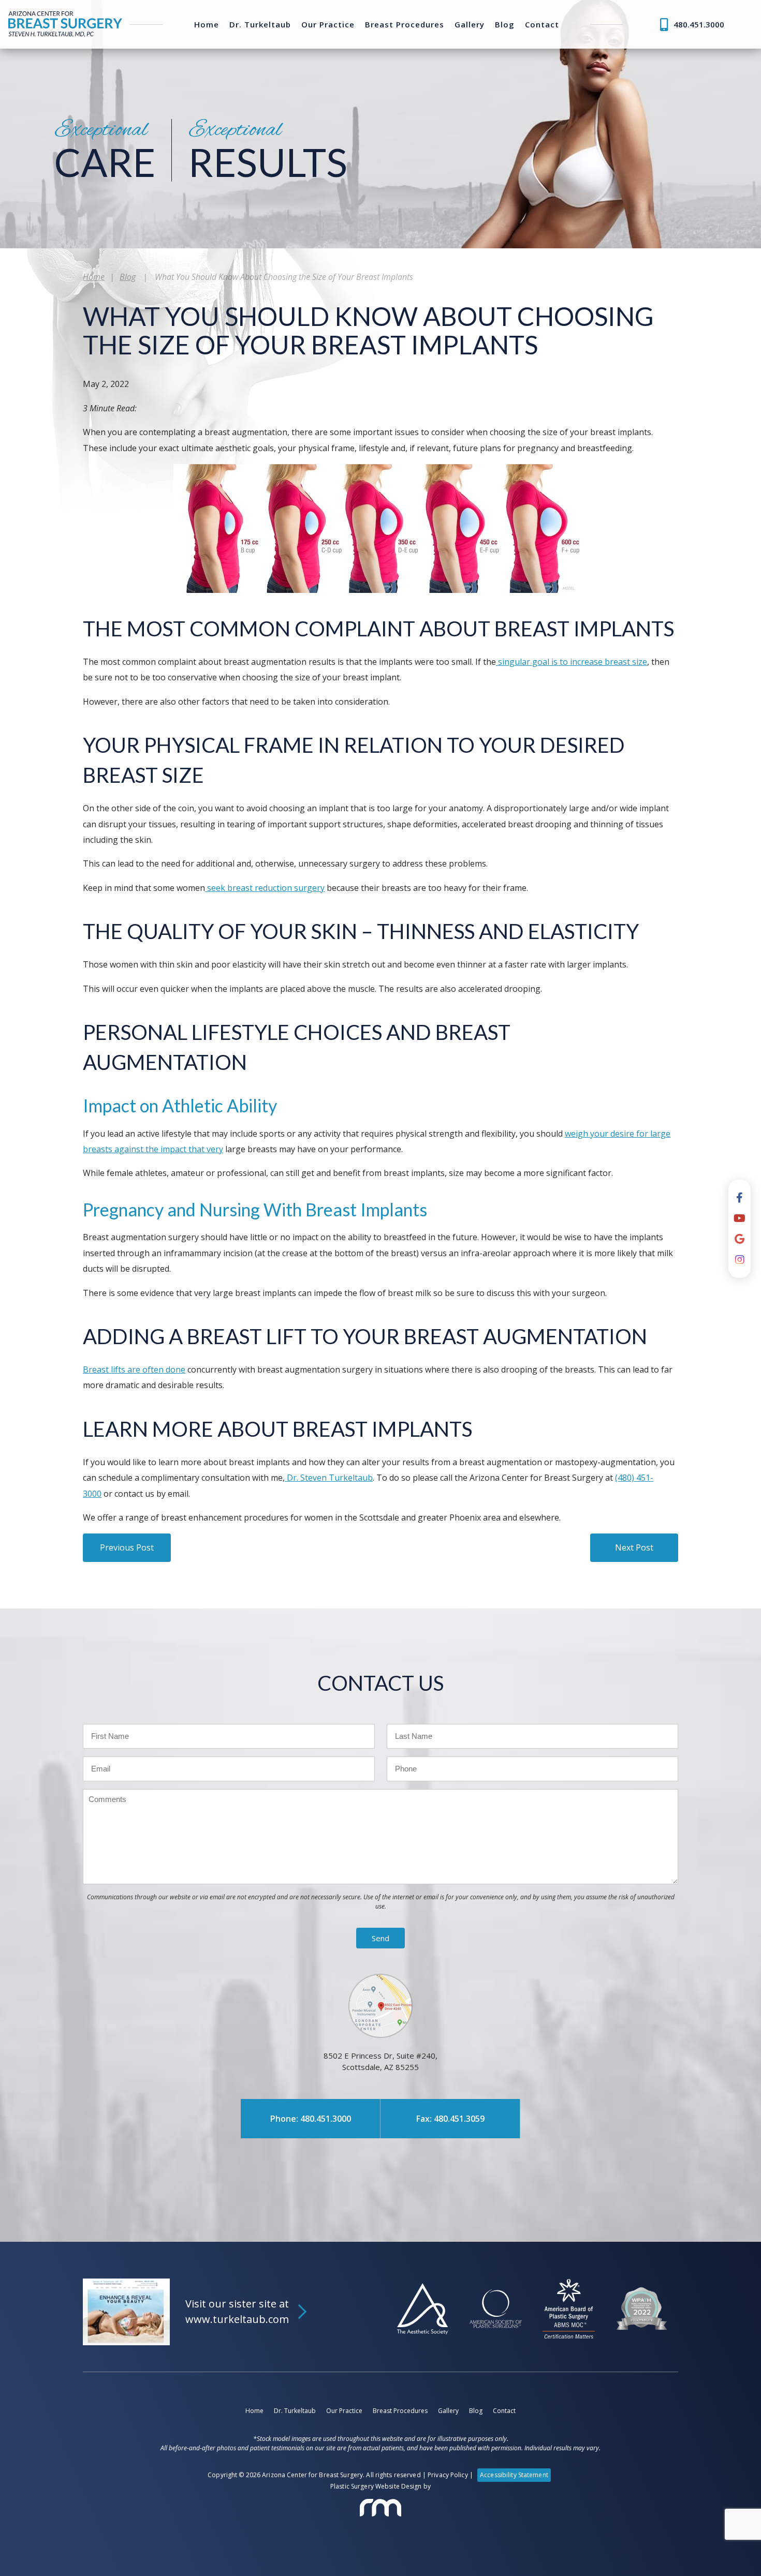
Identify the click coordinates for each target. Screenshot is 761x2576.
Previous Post (127, 1547)
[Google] (740, 1239)
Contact (542, 25)
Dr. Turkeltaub (260, 25)
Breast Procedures (405, 25)
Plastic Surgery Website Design (376, 2486)
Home (207, 25)
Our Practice (328, 25)
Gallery (470, 25)
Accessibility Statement (514, 2475)
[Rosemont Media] (380, 2508)
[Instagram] (740, 1260)
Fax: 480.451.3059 (450, 2119)
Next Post (634, 1547)
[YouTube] (740, 1218)
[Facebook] (740, 1198)
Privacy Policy (448, 2475)
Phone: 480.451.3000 (311, 2119)
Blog (505, 25)
